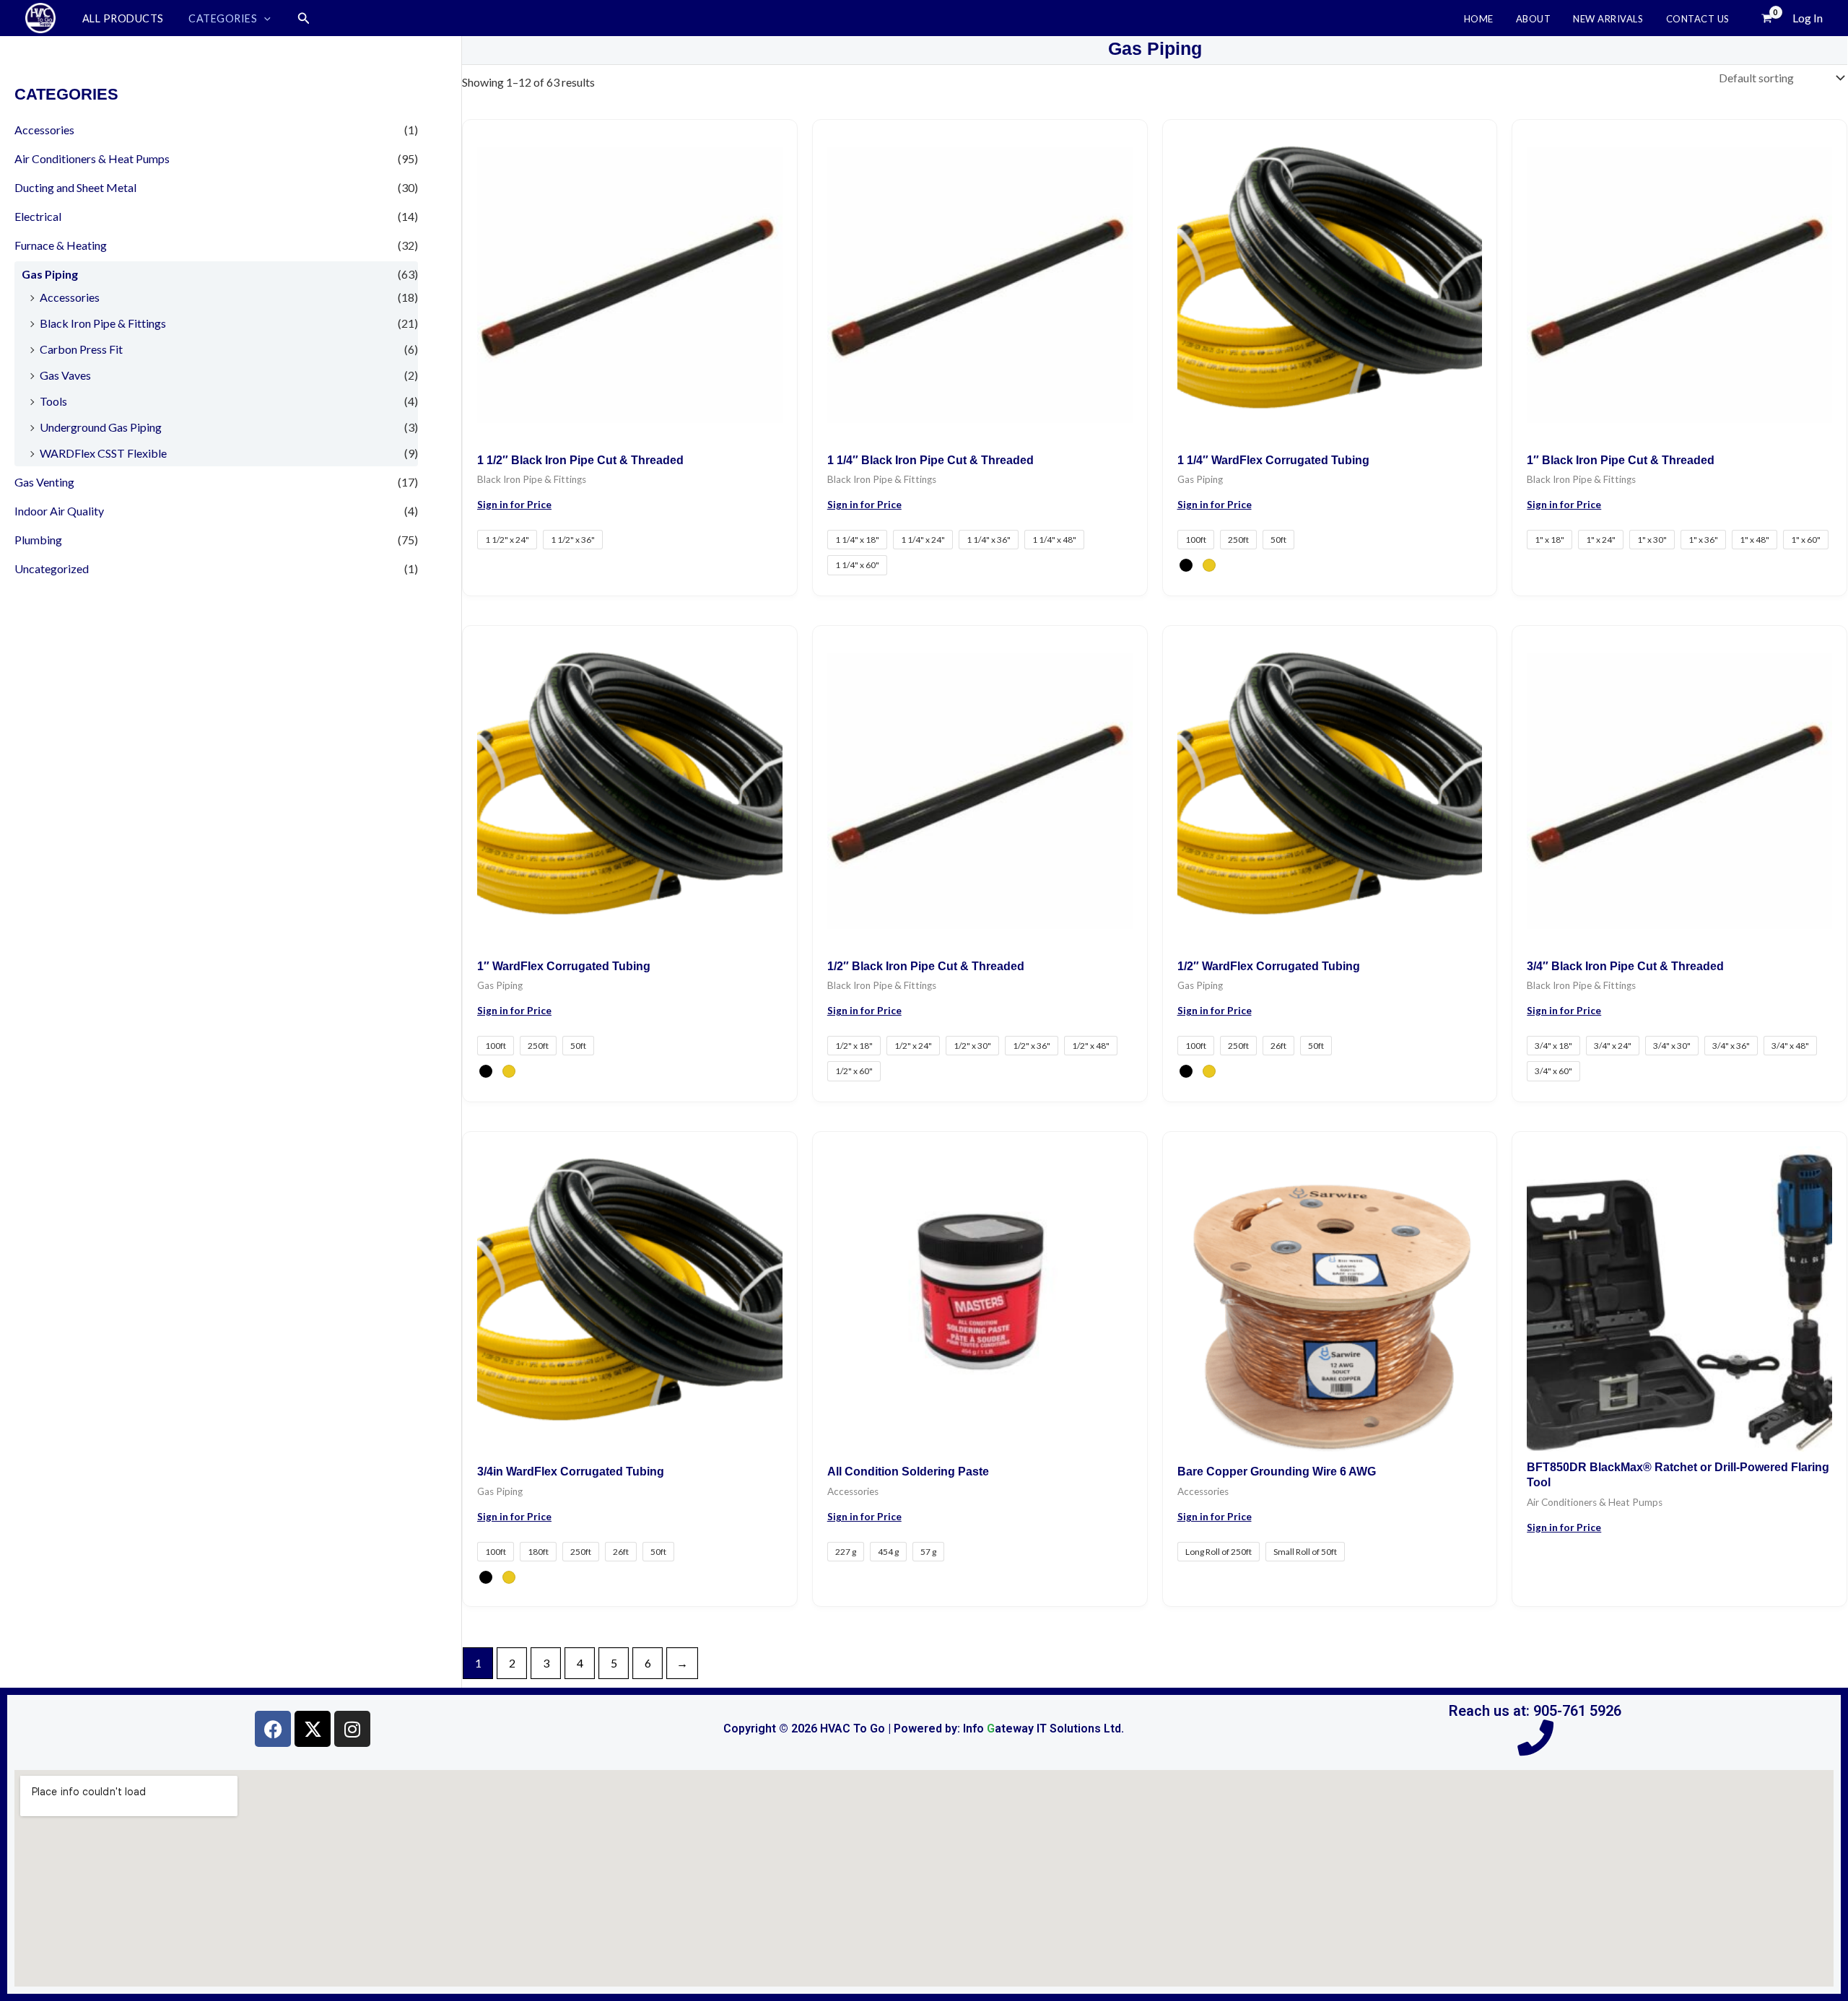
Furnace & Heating (61, 245)
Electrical (38, 216)
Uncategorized (52, 568)
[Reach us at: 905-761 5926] (1535, 1738)
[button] (264, 18)
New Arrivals (1608, 19)
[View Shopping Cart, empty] (1766, 18)
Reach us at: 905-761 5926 (1535, 1711)
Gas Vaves (65, 375)
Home (1479, 19)
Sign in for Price (514, 505)
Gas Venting (44, 482)
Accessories (44, 130)
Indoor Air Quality (59, 511)
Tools (53, 401)
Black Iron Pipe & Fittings (103, 323)
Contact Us (1698, 19)
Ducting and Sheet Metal (75, 187)
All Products (123, 19)
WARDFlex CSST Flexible (103, 453)
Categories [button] (223, 19)
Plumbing (38, 540)
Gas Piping (50, 274)
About (1534, 19)
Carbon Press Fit (81, 349)
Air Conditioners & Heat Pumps (92, 158)
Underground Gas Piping (101, 427)
